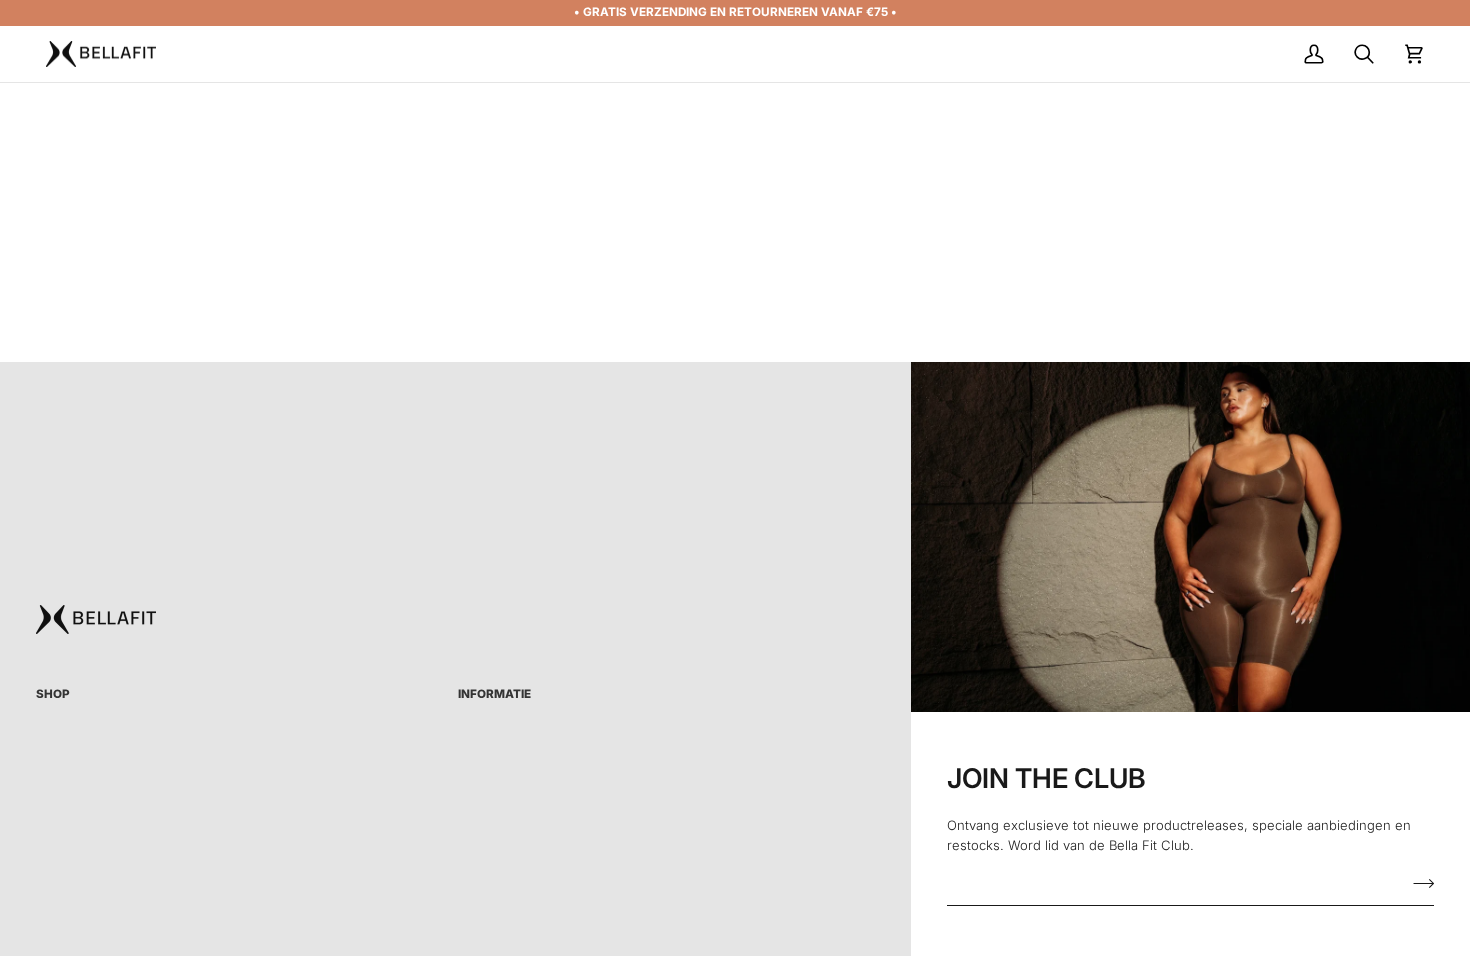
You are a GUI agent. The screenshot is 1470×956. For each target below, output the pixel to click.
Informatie (494, 694)
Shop (53, 694)
